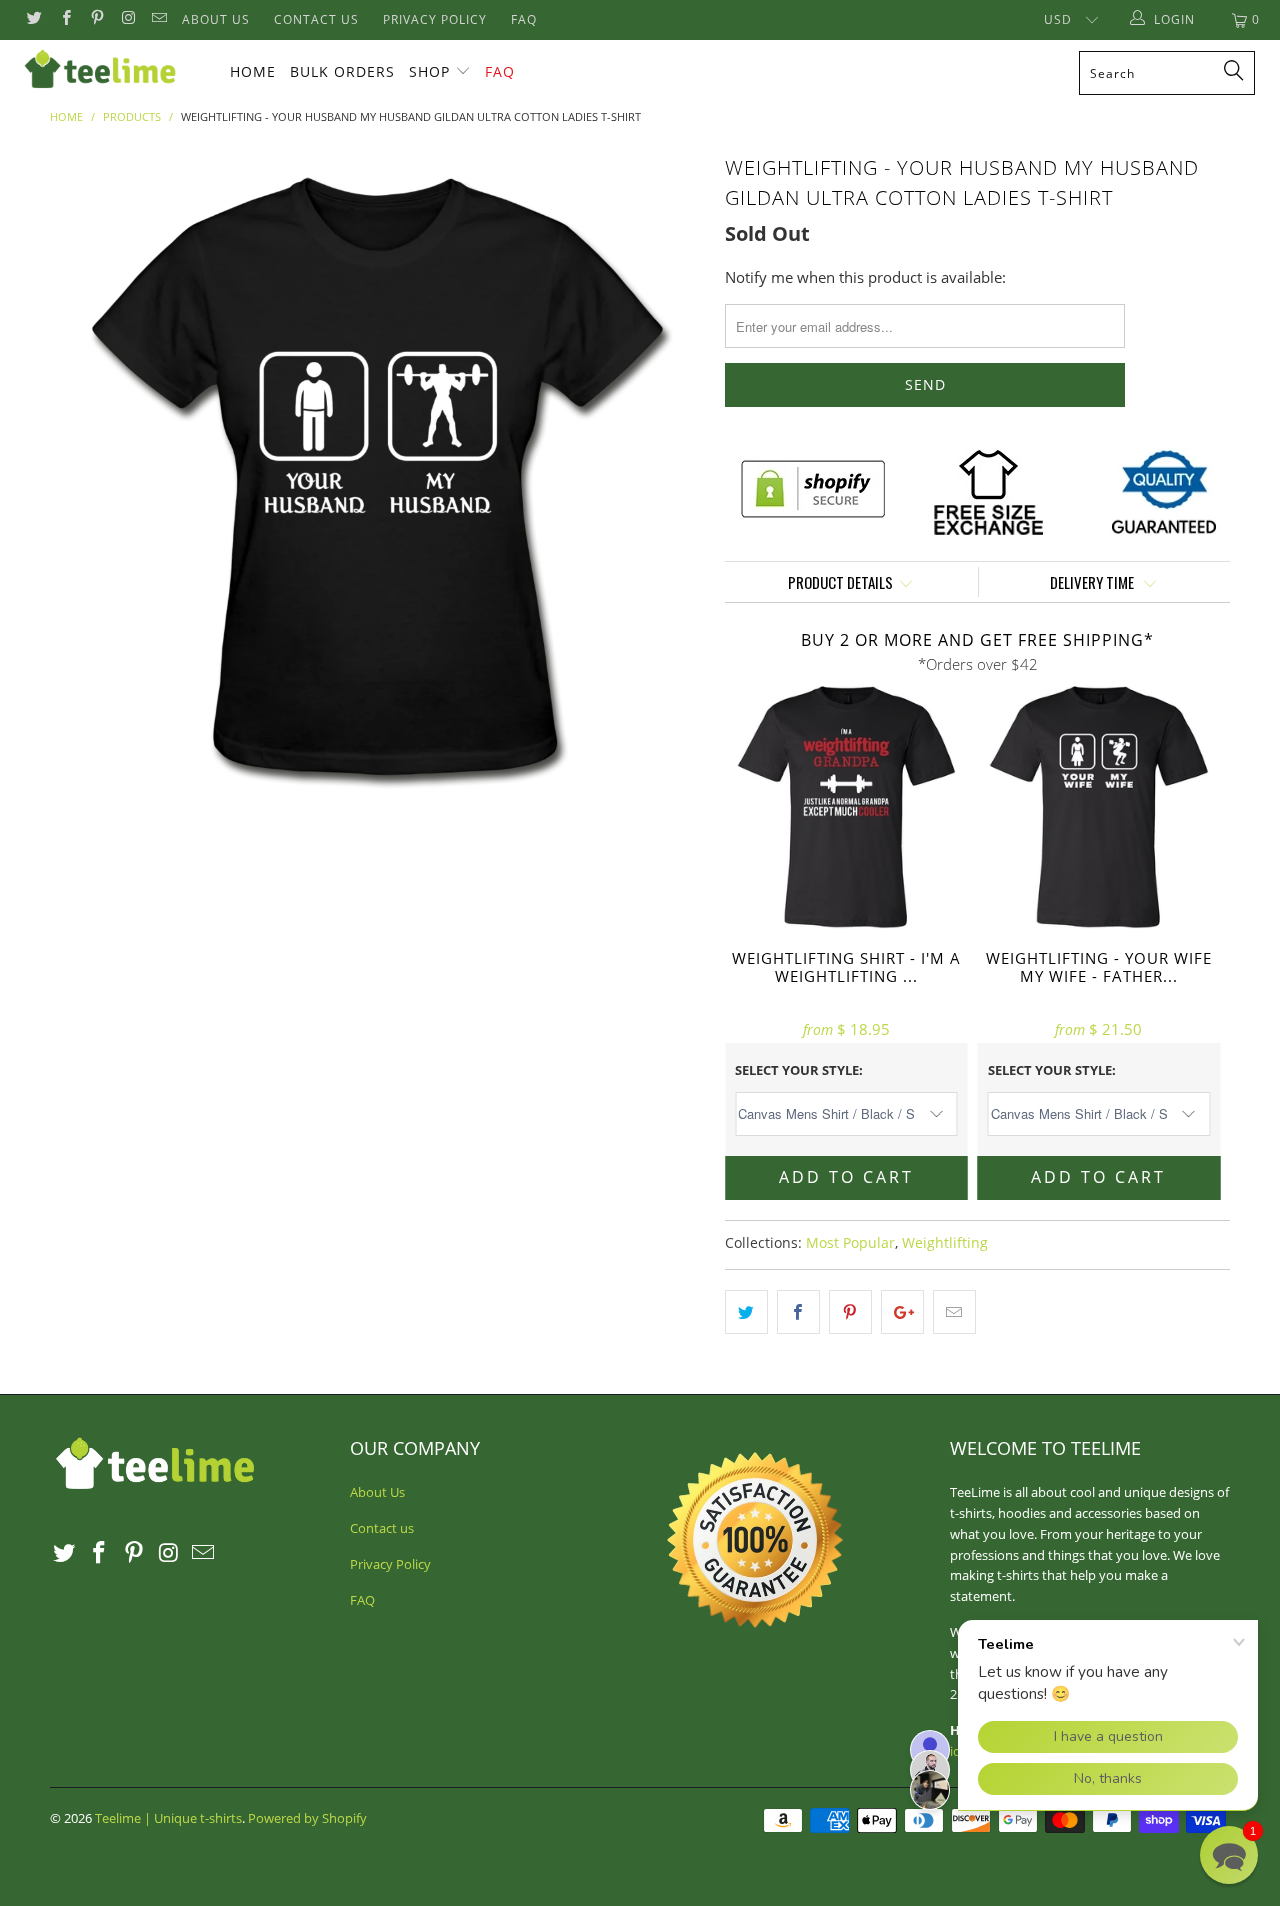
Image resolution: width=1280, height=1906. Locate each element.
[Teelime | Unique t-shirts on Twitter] (33, 19)
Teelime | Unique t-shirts (168, 1818)
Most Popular (850, 1243)
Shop (429, 71)
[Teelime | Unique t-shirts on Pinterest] (96, 19)
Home (253, 71)
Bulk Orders (342, 71)
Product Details (840, 582)
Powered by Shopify (307, 1818)
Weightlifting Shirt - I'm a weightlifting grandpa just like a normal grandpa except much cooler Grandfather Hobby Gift (846, 807)
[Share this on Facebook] (798, 1312)
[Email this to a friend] (954, 1312)
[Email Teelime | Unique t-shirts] (158, 19)
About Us (216, 19)
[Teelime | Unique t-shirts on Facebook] (64, 19)
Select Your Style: (799, 1070)
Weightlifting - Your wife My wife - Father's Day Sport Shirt (1099, 807)
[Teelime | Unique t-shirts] (112, 70)
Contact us (316, 19)
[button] (1229, 1855)
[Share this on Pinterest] (850, 1312)
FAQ (524, 19)
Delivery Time (1093, 582)
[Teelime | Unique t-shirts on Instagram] (127, 19)
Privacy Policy (435, 19)
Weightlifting (945, 1243)
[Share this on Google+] (902, 1312)
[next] (670, 476)
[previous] (85, 476)
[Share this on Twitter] (746, 1312)
